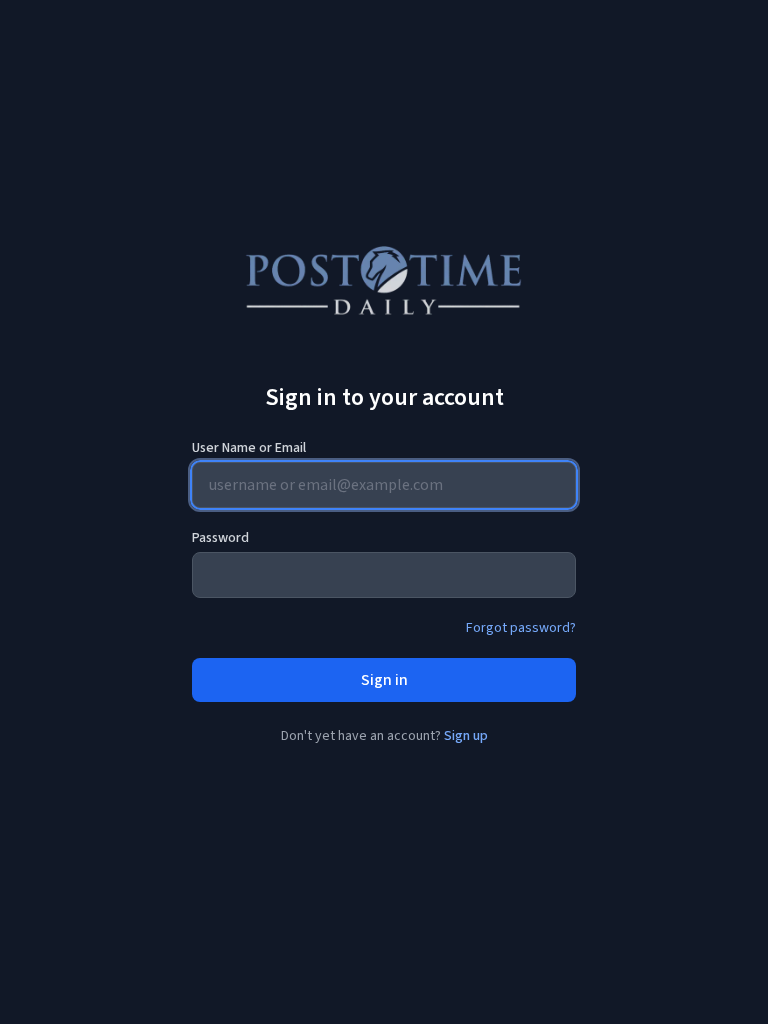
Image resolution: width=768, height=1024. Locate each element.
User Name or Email (249, 448)
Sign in (384, 680)
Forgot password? (521, 628)
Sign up (466, 736)
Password (220, 538)
